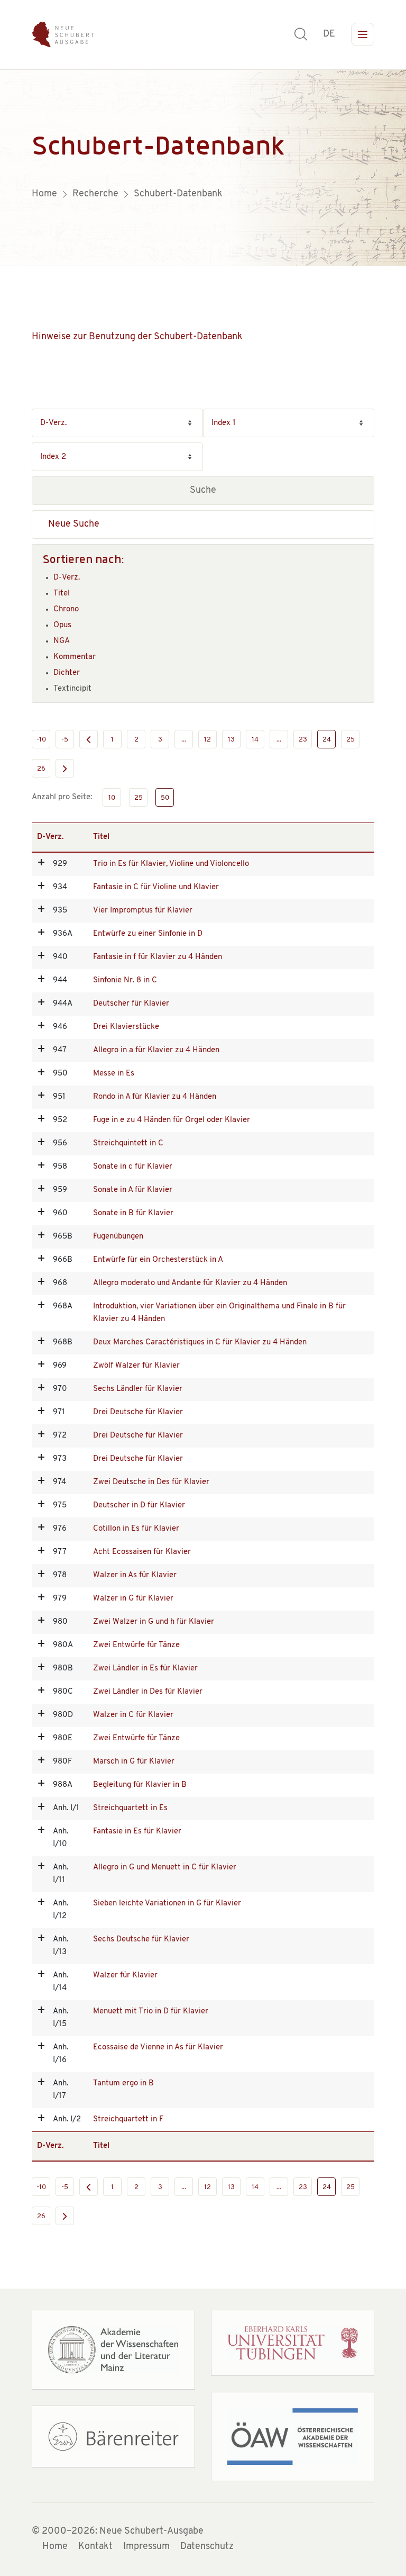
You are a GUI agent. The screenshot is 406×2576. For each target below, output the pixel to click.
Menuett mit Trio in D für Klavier (151, 2012)
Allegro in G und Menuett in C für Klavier (165, 1868)
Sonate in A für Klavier (133, 1190)
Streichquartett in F (128, 2119)
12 (207, 740)
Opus (62, 625)
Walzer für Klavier (125, 1976)
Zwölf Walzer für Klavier (136, 1366)
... (184, 740)
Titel (62, 594)
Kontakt (95, 2547)
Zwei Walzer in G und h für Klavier (154, 1622)
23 (303, 740)
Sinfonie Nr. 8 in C (125, 980)
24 (327, 740)
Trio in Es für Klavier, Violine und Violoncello (171, 864)
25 (350, 740)
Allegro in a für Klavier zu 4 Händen (156, 1050)
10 (112, 798)
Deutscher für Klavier (131, 1004)
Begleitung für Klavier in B (140, 1785)
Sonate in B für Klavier (133, 1213)
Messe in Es (114, 1074)
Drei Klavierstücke (126, 1027)
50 (165, 798)
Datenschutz (207, 2547)
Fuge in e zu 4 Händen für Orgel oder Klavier (172, 1120)
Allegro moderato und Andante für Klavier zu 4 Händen (190, 1283)
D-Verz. (67, 578)
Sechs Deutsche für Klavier (141, 1940)
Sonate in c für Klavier (133, 1167)
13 (231, 740)
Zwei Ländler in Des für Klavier (148, 1692)
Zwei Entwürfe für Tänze (136, 1645)
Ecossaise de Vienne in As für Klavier (158, 2048)
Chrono (66, 609)
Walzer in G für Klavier (133, 1599)
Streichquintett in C (128, 1144)
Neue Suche (74, 525)
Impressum (146, 2547)
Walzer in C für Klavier (133, 1715)
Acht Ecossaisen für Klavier (142, 1552)
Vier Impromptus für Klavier (143, 911)
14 (255, 740)
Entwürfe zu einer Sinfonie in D (148, 934)
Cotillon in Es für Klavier (136, 1529)
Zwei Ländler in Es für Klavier (145, 1669)
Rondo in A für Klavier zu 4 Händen (155, 1097)
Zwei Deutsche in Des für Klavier (151, 1482)
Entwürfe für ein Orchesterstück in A (158, 1260)
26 (41, 769)
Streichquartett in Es (130, 1808)
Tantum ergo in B (123, 2084)
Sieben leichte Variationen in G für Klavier (167, 1904)
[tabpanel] (203, 168)
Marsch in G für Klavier (134, 1762)
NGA (62, 641)
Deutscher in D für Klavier (139, 1506)
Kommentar (75, 657)
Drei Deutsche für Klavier (138, 1412)
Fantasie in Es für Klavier (137, 1832)
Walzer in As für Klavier (135, 1575)
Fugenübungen (118, 1237)
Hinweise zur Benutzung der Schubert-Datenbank (137, 337)
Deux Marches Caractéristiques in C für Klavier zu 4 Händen (200, 1343)
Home (55, 2547)
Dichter (67, 673)
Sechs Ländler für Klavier (138, 1389)
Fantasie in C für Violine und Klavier (156, 887)
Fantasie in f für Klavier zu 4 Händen (158, 957)
